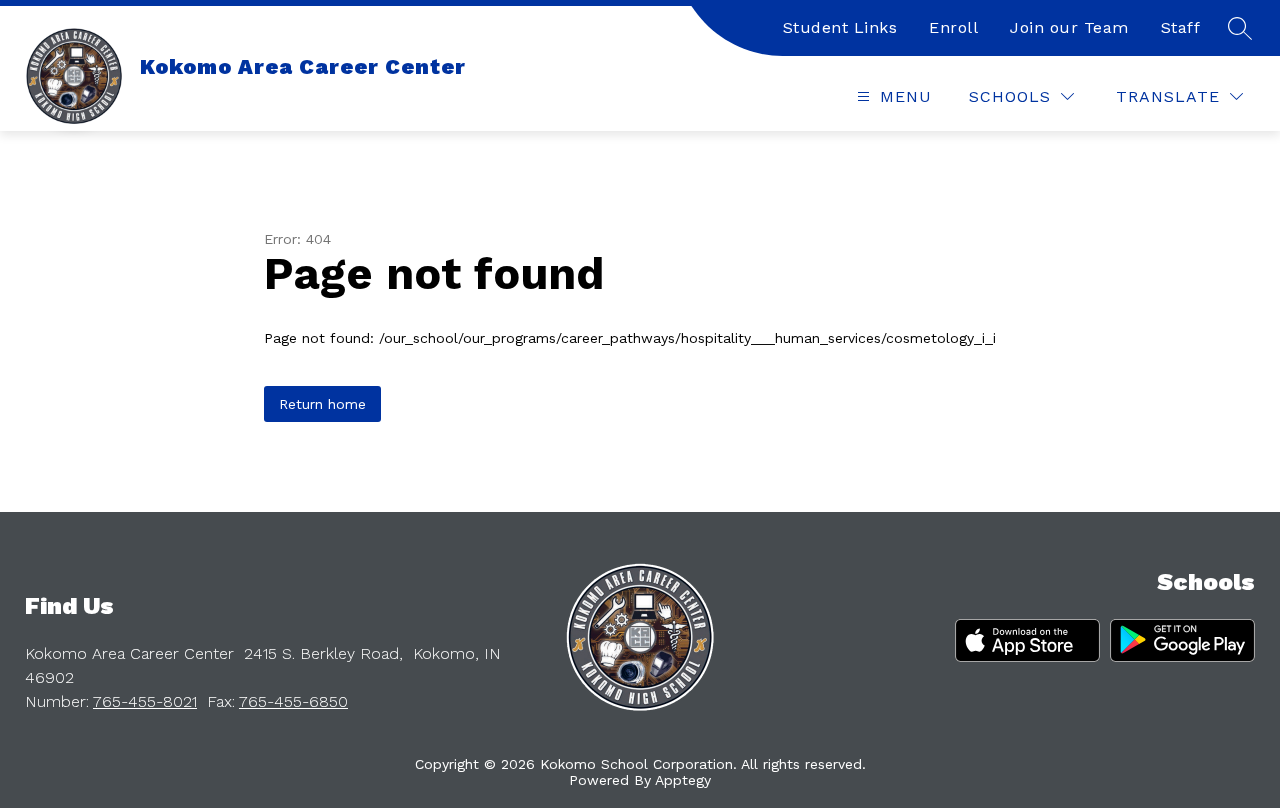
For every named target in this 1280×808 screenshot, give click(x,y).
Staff (1181, 27)
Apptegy (683, 780)
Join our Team (1069, 27)
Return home (322, 404)
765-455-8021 (145, 701)
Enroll (953, 27)
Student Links (840, 27)
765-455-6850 (293, 701)
